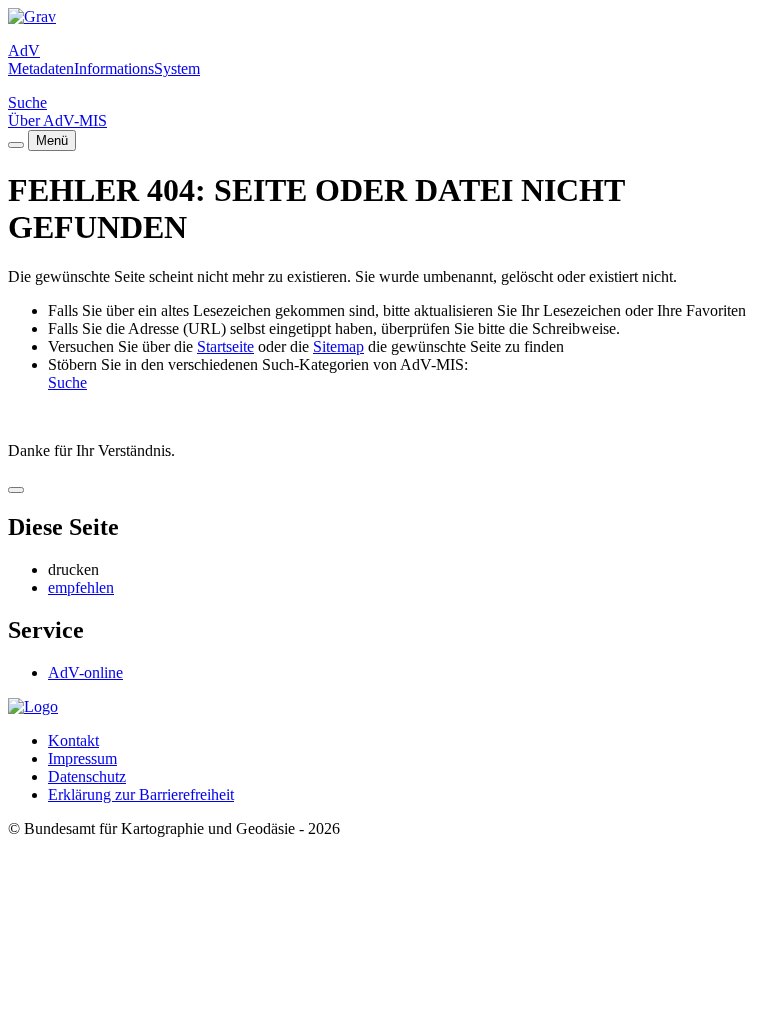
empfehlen (81, 587)
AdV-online (85, 672)
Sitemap (338, 346)
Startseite (225, 346)
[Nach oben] (16, 490)
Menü (52, 140)
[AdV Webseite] (32, 16)
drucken (73, 569)
